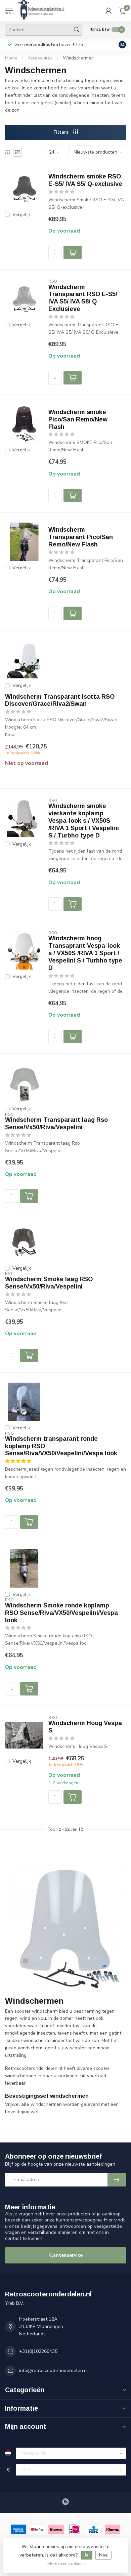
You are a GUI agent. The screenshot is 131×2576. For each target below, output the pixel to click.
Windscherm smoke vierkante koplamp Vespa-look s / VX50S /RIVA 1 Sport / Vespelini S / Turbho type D (84, 821)
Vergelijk (22, 215)
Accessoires (40, 58)
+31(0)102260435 (38, 2351)
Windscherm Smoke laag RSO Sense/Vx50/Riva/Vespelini (49, 1283)
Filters (62, 132)
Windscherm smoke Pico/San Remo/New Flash (78, 419)
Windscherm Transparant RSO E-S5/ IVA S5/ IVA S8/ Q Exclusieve (83, 298)
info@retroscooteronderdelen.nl (54, 2370)
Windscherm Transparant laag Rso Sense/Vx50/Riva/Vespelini (56, 1123)
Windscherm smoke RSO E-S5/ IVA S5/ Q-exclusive (85, 180)
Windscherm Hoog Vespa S (85, 1727)
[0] (122, 11)
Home (11, 58)
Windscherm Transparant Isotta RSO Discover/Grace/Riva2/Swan (60, 700)
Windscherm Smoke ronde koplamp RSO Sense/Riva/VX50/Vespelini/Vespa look (61, 1613)
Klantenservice (65, 2255)
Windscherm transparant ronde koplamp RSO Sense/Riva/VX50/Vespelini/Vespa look (61, 1446)
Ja (86, 2555)
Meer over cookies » (66, 2563)
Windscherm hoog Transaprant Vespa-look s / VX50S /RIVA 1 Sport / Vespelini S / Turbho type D (85, 953)
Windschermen (78, 58)
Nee (103, 2555)
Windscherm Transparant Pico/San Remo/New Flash (81, 537)
